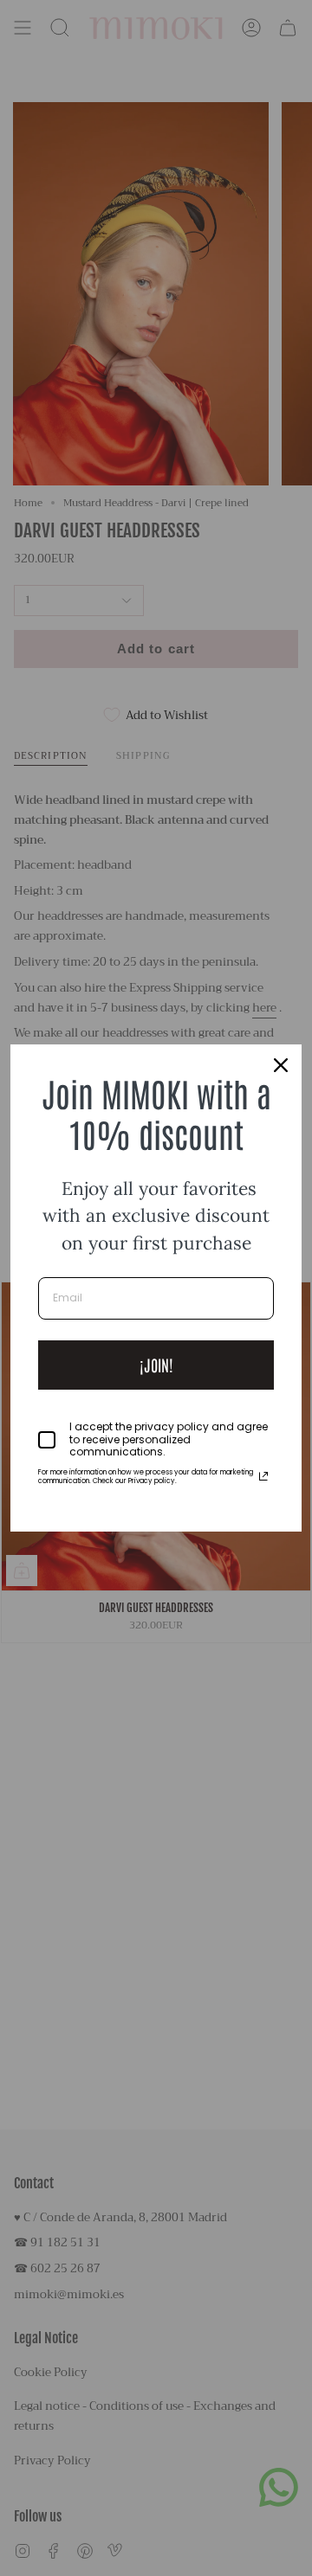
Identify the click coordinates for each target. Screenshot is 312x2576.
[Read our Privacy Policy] (263, 1476)
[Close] (281, 1065)
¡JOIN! (156, 1365)
